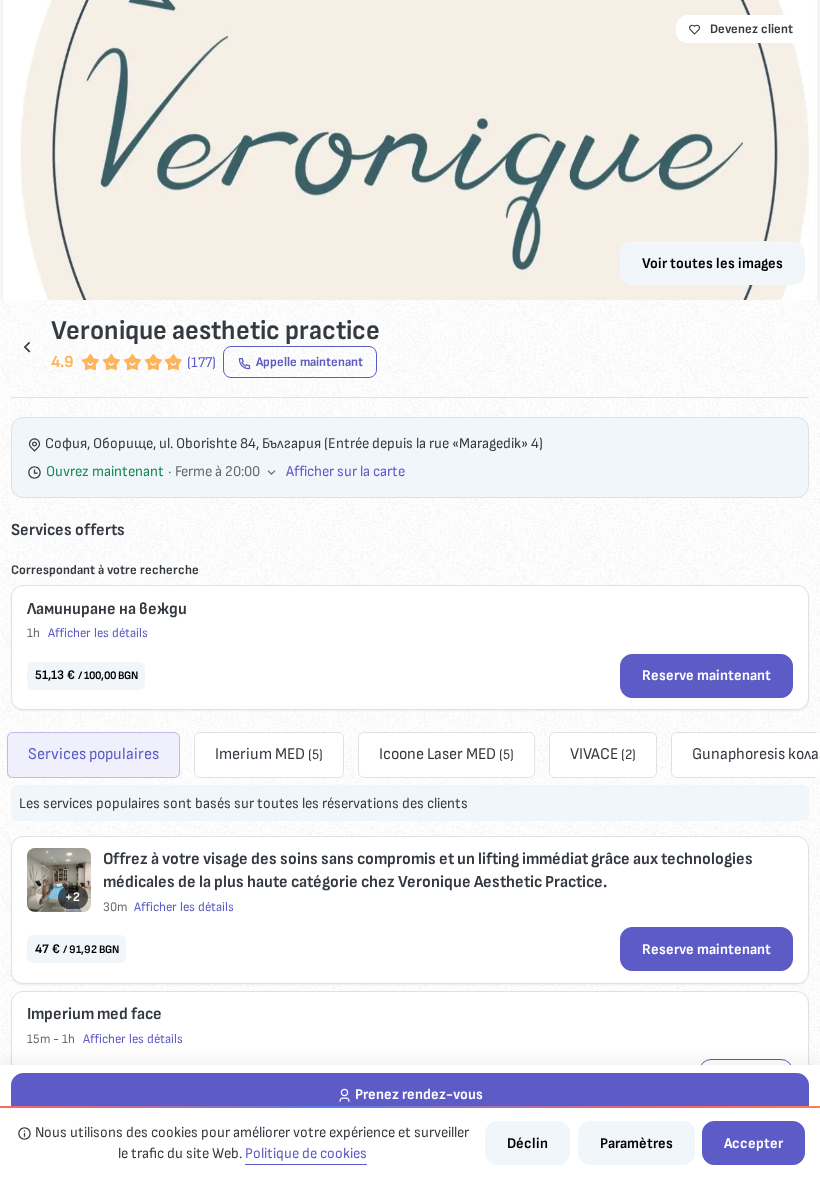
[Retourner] (27, 346)
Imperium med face (94, 1014)
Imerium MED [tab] (269, 754)
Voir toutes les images (712, 263)
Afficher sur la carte (345, 471)
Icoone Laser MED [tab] (446, 754)
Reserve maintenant (706, 675)
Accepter (753, 1143)
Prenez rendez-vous (419, 1094)
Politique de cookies (306, 1153)
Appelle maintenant (309, 362)
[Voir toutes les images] (410, 150)
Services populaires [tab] (93, 754)
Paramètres (636, 1143)
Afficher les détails (98, 633)
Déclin (527, 1143)
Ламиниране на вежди (107, 609)
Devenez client (751, 29)
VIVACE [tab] (603, 754)
